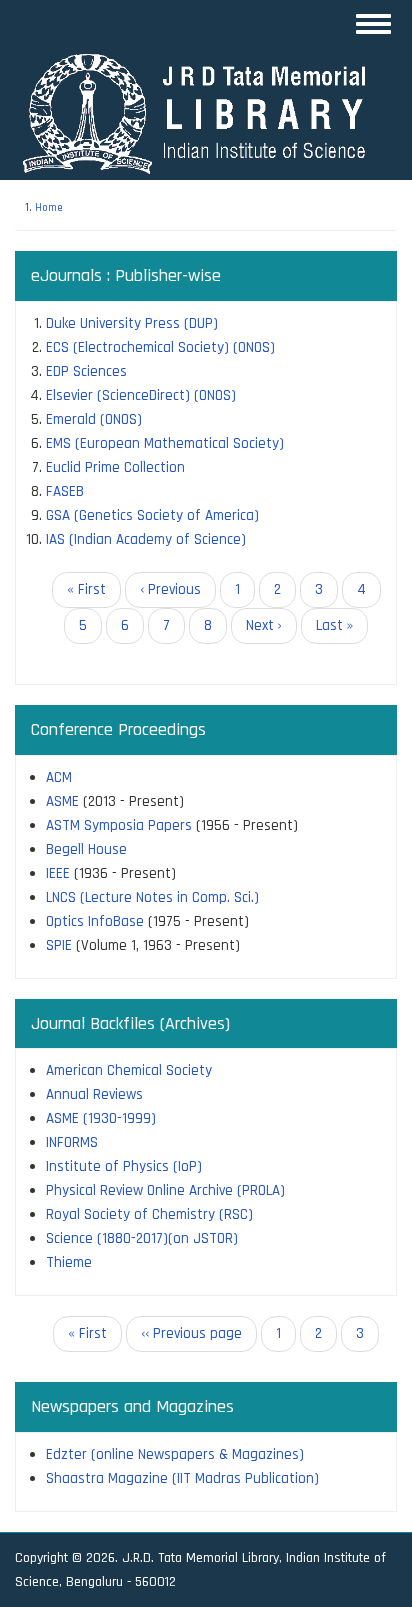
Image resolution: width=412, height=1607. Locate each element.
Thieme (69, 1262)
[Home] (203, 112)
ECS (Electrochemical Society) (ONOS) (160, 347)
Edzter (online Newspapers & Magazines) (175, 1454)
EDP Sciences (86, 371)
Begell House (86, 849)
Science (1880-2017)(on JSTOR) (142, 1238)
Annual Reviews (94, 1094)
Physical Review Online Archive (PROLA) (165, 1190)
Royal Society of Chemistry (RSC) (149, 1214)
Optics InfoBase (95, 921)
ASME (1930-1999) (101, 1118)
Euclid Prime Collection (115, 467)
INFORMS (72, 1142)
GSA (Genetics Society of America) (152, 515)
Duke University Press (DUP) (132, 323)
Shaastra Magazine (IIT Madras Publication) (182, 1478)
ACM (59, 777)
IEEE (58, 873)
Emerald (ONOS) (94, 419)
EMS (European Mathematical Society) (165, 443)
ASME (62, 801)
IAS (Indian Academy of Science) (146, 539)
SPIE (59, 945)
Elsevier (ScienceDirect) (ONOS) (141, 395)
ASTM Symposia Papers (119, 825)
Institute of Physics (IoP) (124, 1166)
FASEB (65, 491)
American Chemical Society (129, 1070)
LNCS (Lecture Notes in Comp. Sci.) (152, 897)
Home (48, 208)
